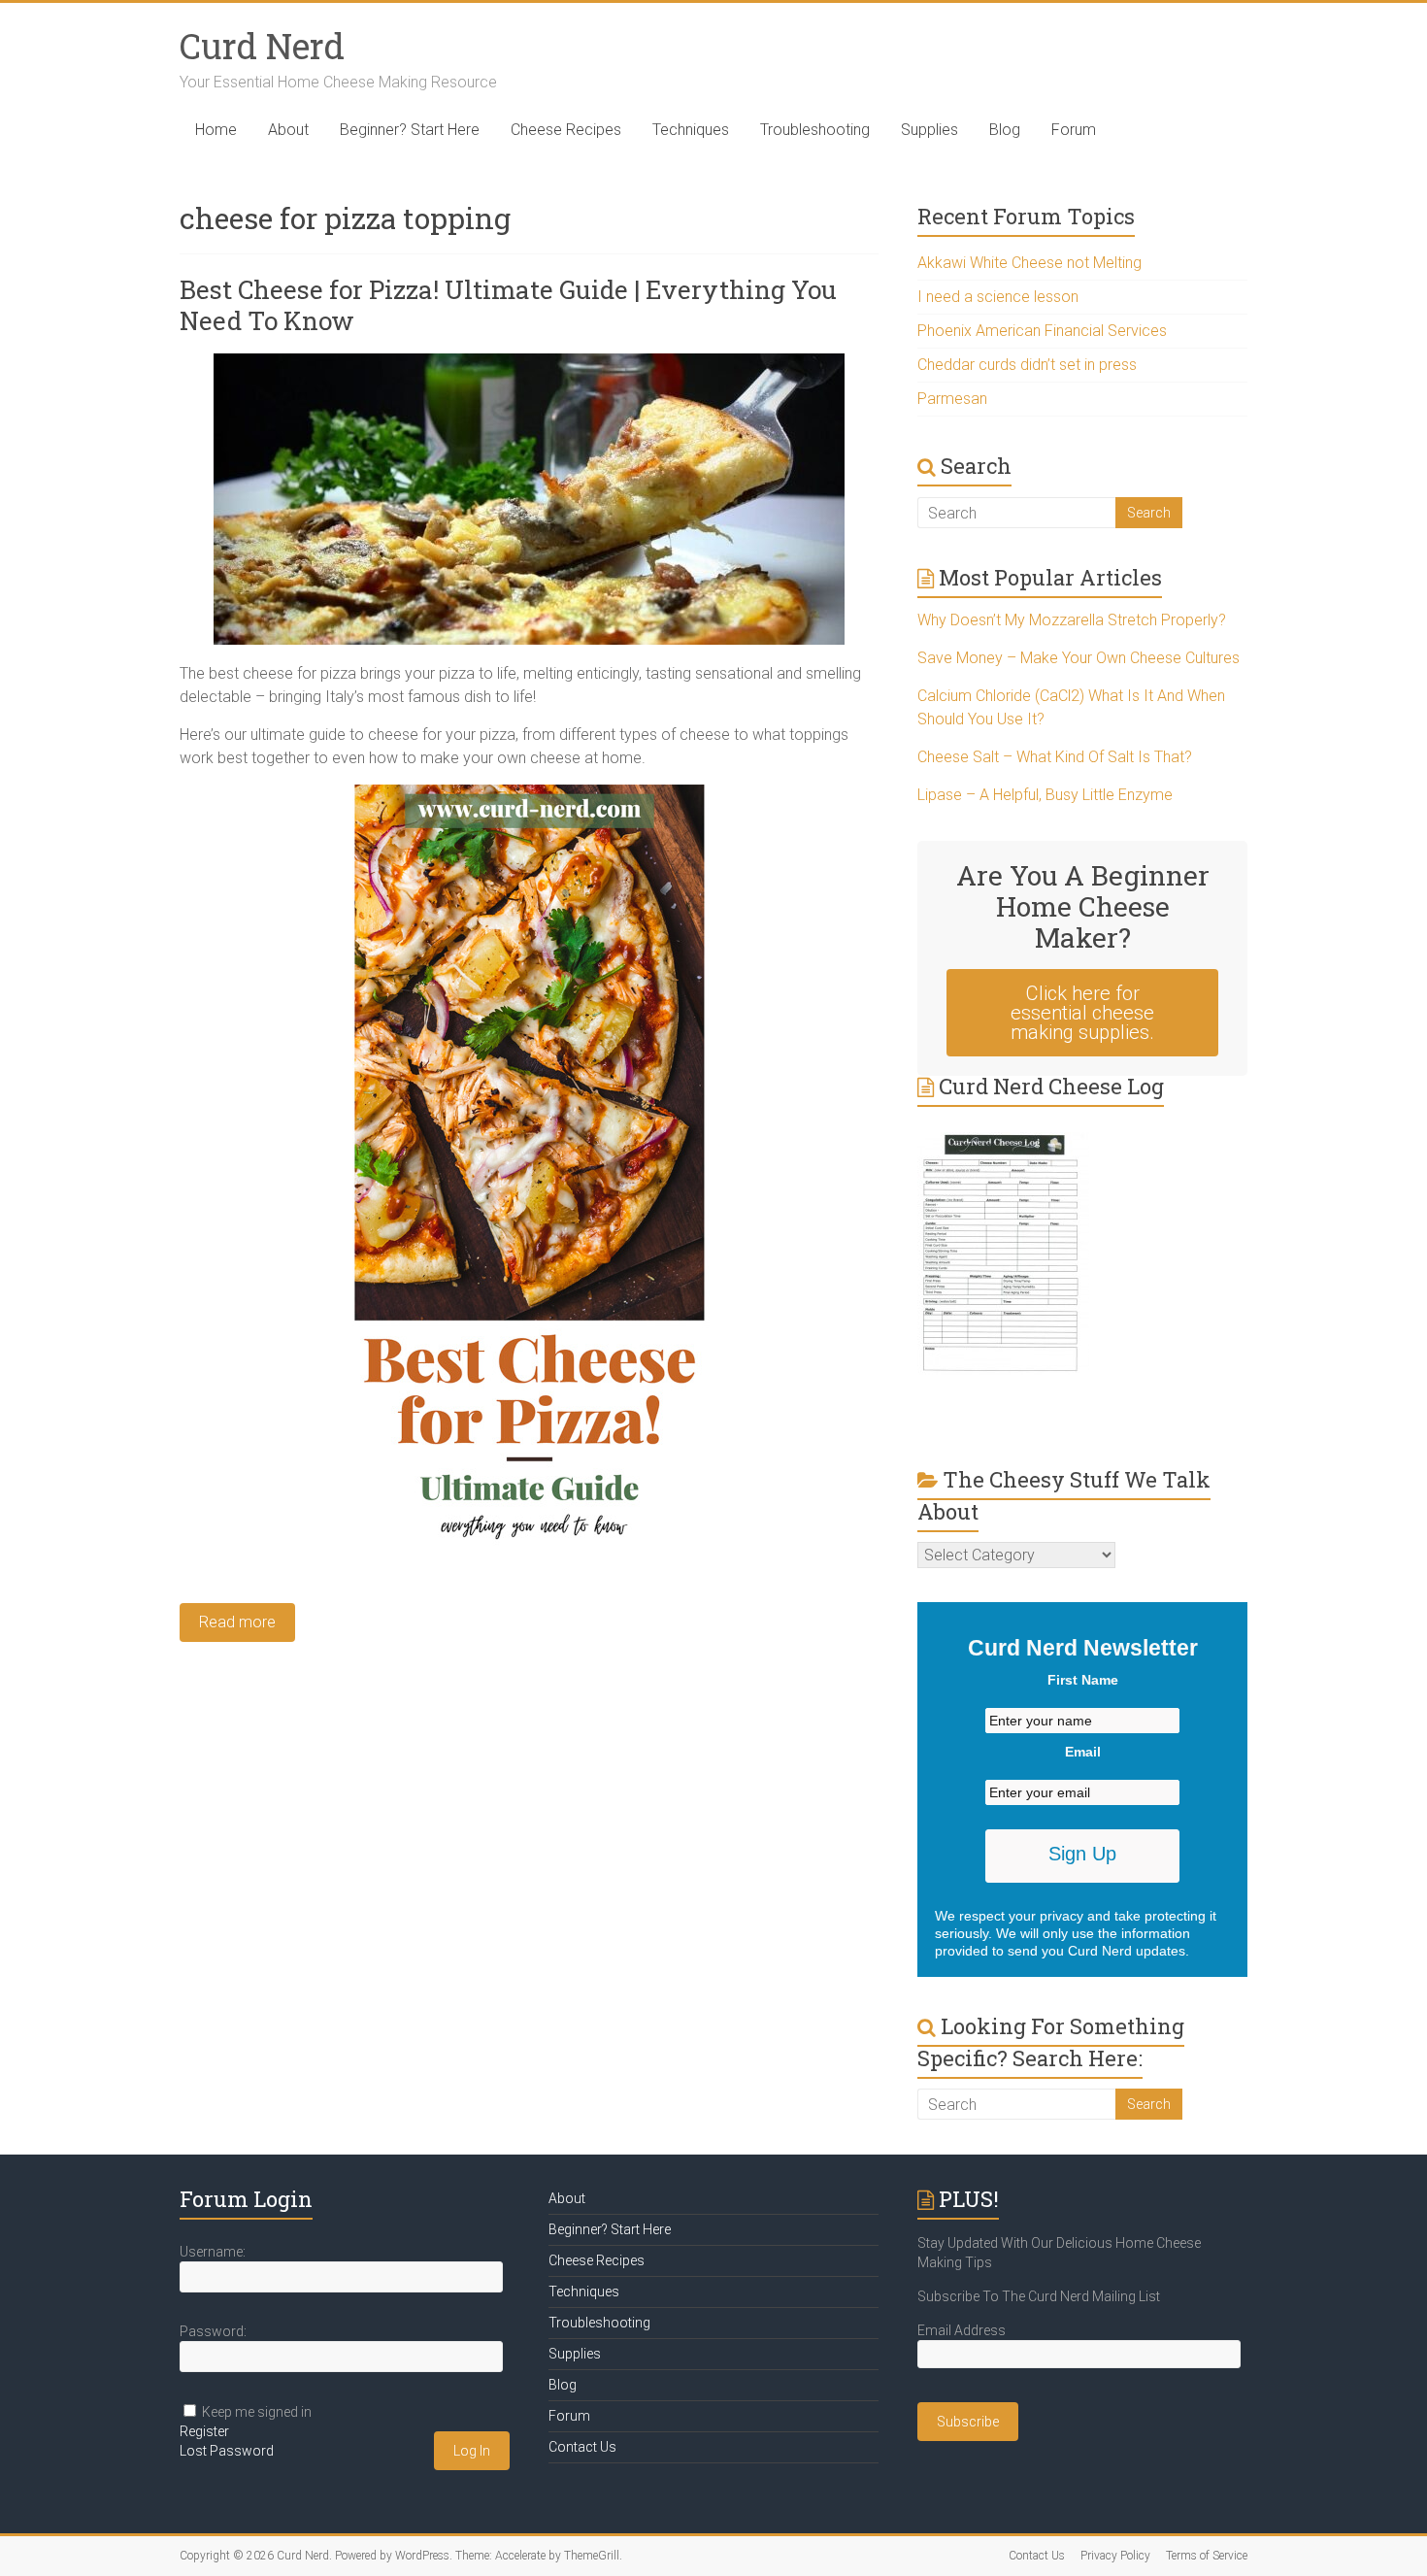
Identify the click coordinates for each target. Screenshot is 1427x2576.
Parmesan (952, 399)
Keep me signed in (257, 2412)
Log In (472, 2451)
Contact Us (582, 2447)
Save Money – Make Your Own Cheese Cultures (1079, 658)
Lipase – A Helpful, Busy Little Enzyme (1045, 795)
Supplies (929, 130)
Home (216, 130)
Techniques (691, 130)
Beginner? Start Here (410, 130)
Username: (213, 2252)
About (288, 130)
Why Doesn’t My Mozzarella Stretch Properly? (1072, 620)
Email (1083, 1752)
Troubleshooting (815, 130)
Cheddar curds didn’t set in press (1027, 365)
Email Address (962, 2330)
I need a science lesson (998, 297)
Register (204, 2431)
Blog (1005, 130)
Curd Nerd (262, 46)
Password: (213, 2331)
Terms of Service (1207, 2556)
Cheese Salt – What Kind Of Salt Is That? (1055, 757)
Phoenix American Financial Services (1042, 331)
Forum (1074, 130)
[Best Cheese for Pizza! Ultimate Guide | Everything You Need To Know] (529, 363)
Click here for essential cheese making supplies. (1082, 1013)
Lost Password (227, 2451)
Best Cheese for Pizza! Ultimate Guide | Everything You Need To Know (508, 305)
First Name (1083, 1680)
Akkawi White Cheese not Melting (1029, 263)
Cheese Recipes (566, 130)
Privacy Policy (1115, 2556)
